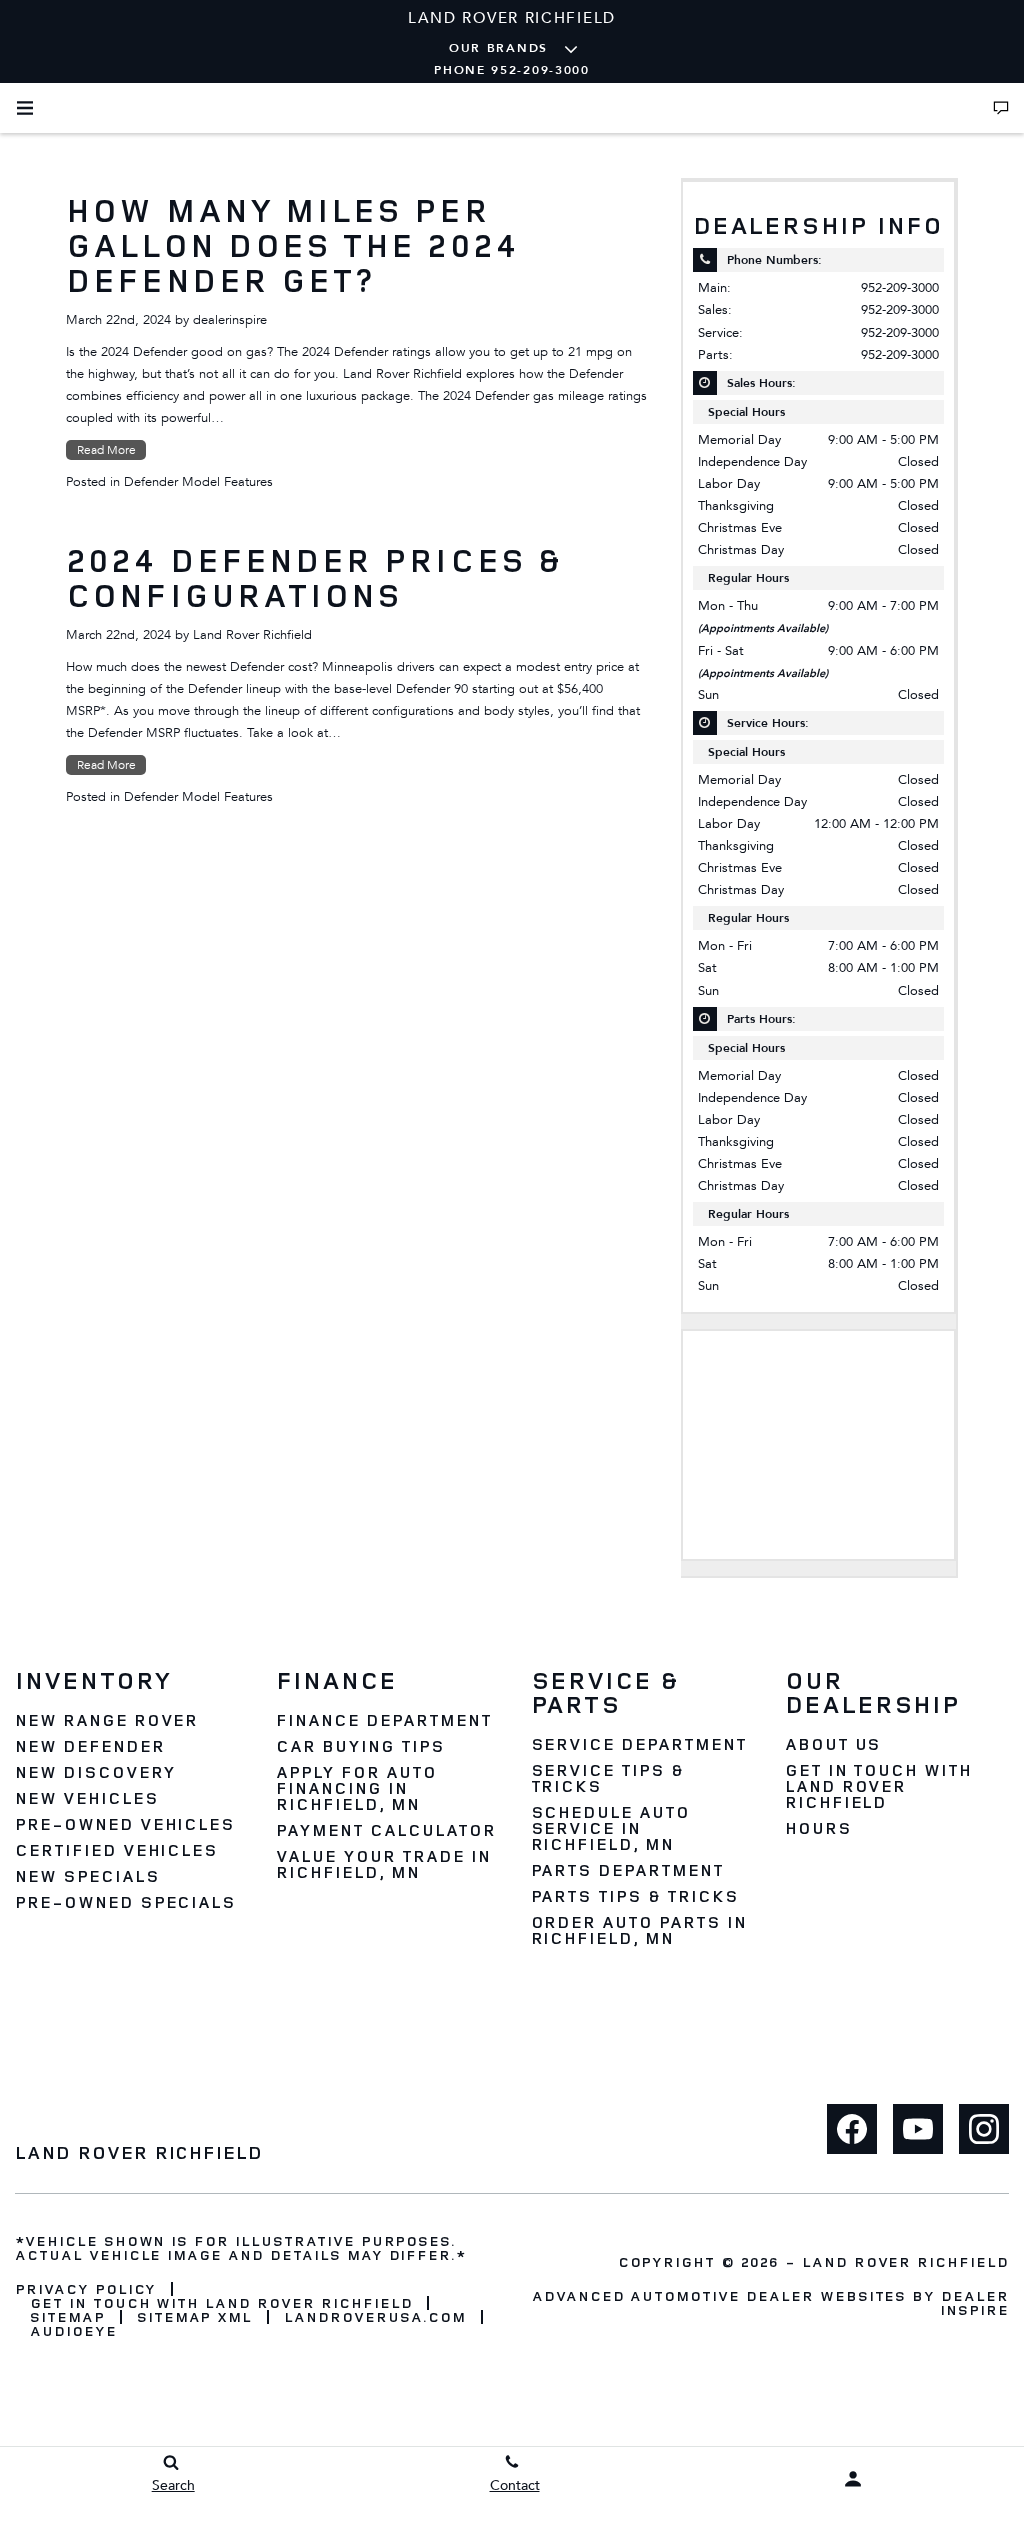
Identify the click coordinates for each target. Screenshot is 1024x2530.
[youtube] (918, 2129)
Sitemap (67, 2317)
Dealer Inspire (974, 2302)
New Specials (87, 1876)
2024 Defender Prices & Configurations (314, 577)
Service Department (639, 1744)
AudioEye (73, 2331)
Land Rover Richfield (252, 635)
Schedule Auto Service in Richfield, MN (610, 1828)
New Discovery (95, 1772)
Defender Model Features (198, 482)
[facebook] (852, 2129)
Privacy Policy (85, 2289)
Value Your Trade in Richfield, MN (383, 1864)
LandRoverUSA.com (374, 2317)
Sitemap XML (195, 2317)
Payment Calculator (385, 1830)
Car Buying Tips (360, 1746)
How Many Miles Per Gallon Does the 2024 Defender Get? (292, 245)
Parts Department (627, 1870)
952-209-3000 (900, 287)
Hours (818, 1828)
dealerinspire (230, 320)
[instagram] (984, 2129)
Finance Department (383, 1720)
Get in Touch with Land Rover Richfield (878, 1786)
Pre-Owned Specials (125, 1902)
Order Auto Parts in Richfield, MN (639, 1930)
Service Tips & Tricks (607, 1778)
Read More (106, 450)
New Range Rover (106, 1720)
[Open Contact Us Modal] (1001, 108)
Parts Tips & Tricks (635, 1896)
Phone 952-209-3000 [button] (512, 70)
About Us (833, 1744)
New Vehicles (87, 1798)
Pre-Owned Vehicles (125, 1824)
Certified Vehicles (116, 1850)
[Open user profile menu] (853, 2479)
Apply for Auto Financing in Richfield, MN (356, 1788)
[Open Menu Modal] (25, 108)
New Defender (90, 1746)
